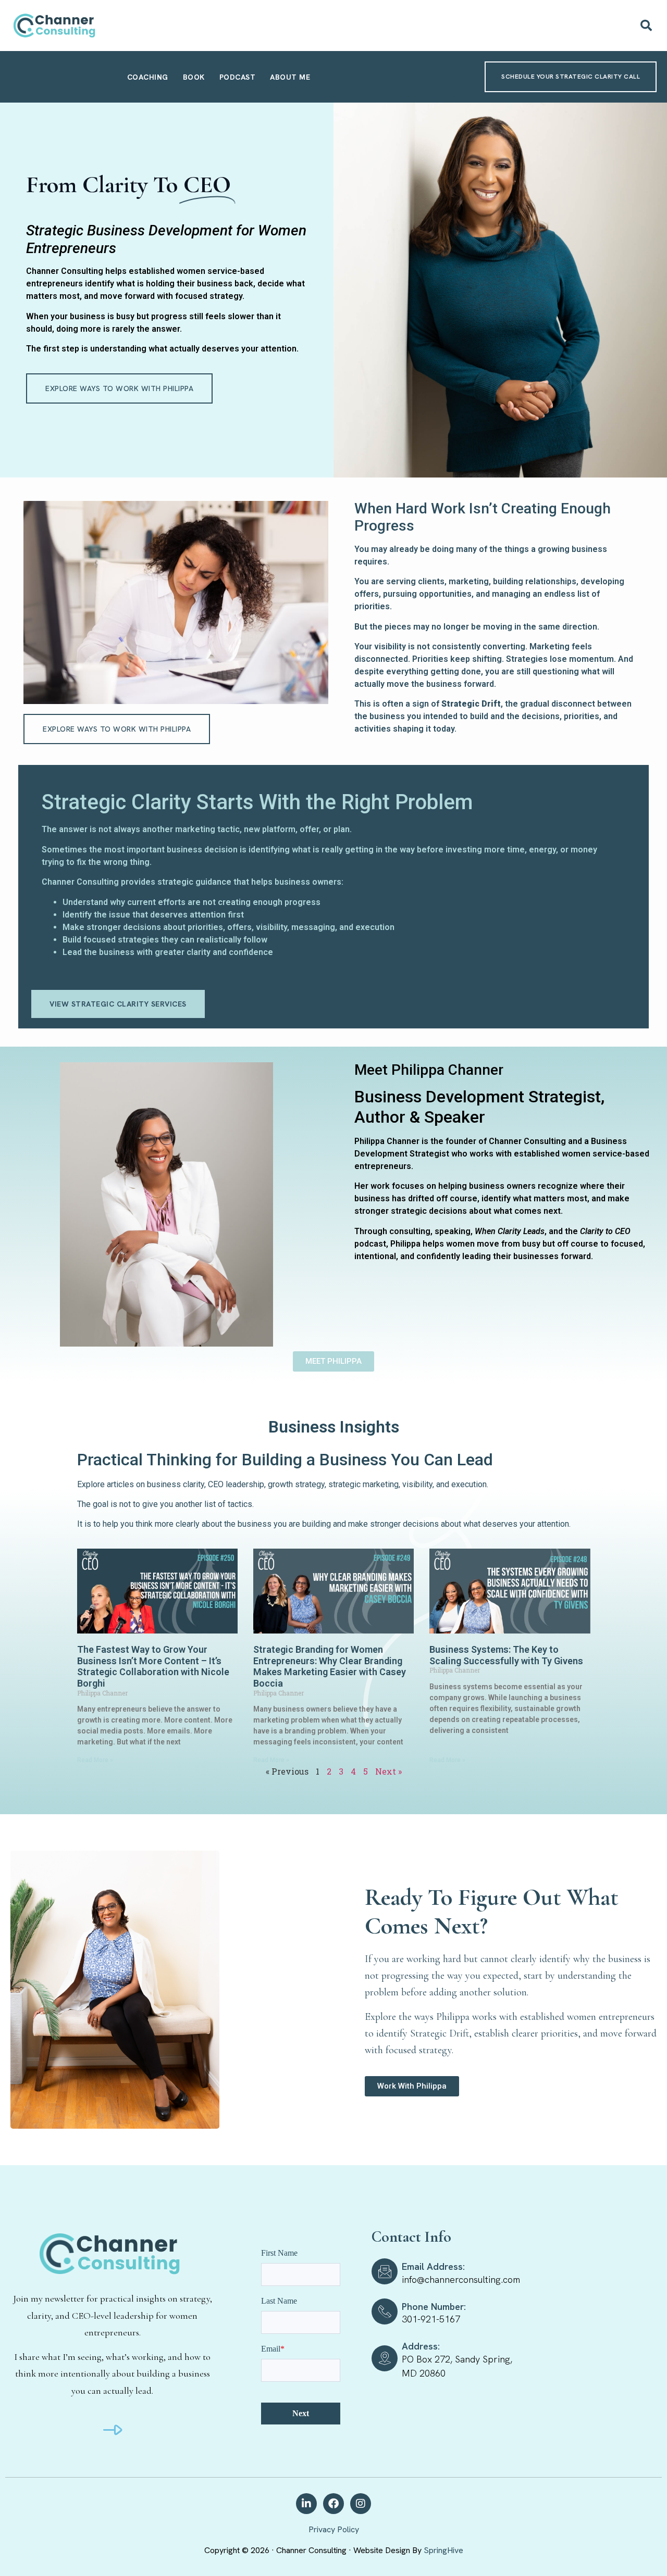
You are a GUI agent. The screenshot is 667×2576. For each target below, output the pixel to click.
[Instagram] (361, 2504)
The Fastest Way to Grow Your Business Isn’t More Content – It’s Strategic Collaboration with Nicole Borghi (153, 1666)
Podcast (238, 77)
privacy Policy (334, 2529)
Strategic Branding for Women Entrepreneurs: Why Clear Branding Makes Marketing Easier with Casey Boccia (330, 1666)
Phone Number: (434, 2307)
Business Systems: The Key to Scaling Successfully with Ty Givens (506, 1655)
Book (194, 77)
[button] (646, 26)
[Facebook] (333, 2504)
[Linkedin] (306, 2504)
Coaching (148, 77)
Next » (388, 1771)
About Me (290, 77)
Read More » (95, 1760)
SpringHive (443, 2550)
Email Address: (433, 2266)
